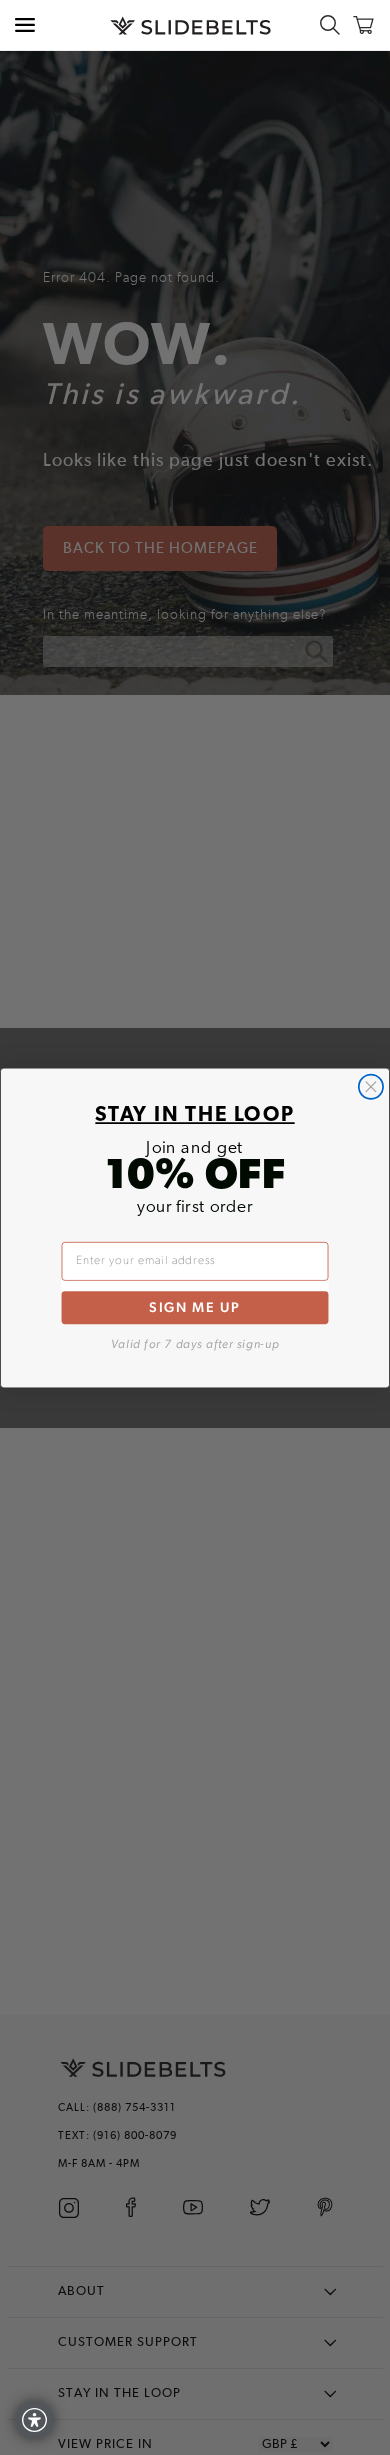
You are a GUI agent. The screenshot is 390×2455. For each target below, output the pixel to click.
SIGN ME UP (195, 1307)
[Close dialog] (371, 1086)
